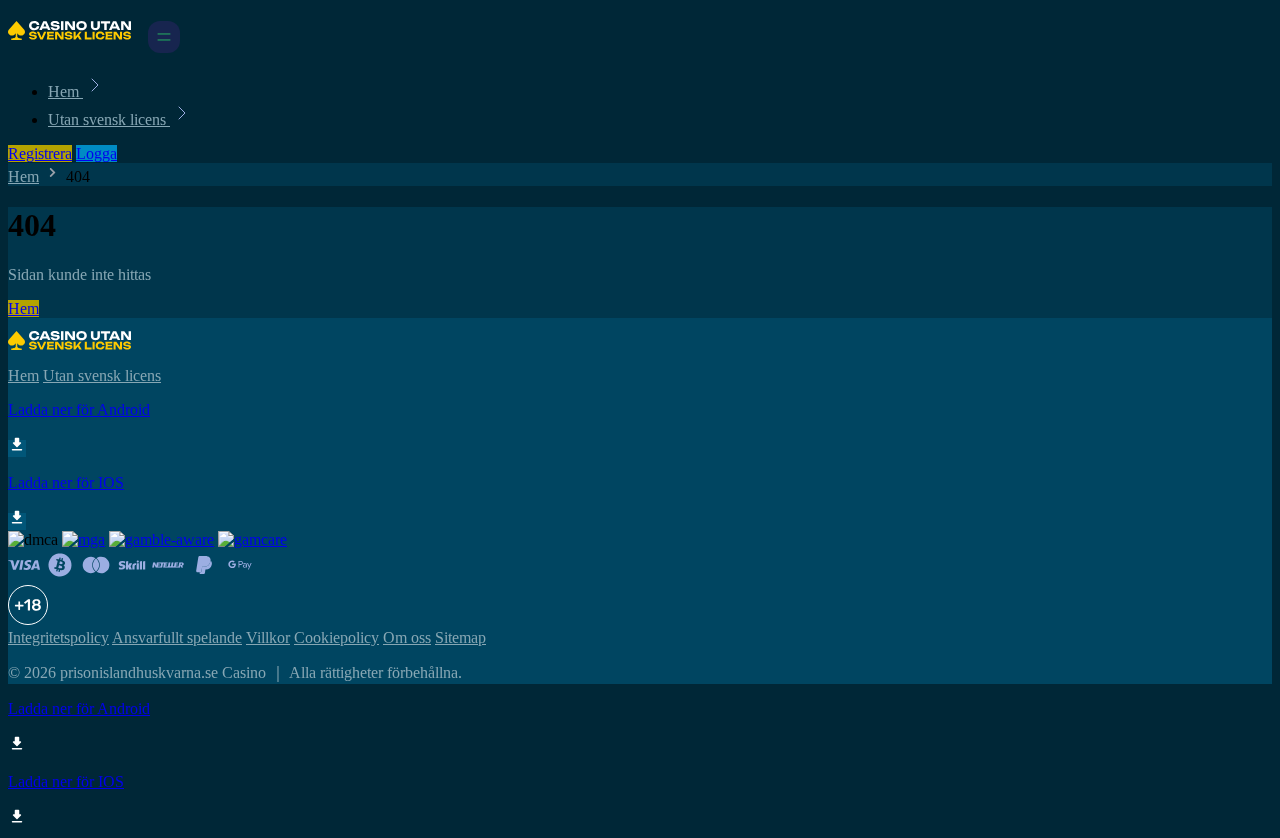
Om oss (407, 637)
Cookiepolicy (336, 637)
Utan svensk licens (109, 119)
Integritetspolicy (58, 637)
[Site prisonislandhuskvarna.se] (76, 47)
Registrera (40, 153)
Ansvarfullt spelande (177, 637)
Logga (96, 153)
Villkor (268, 637)
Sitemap (460, 637)
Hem (65, 91)
